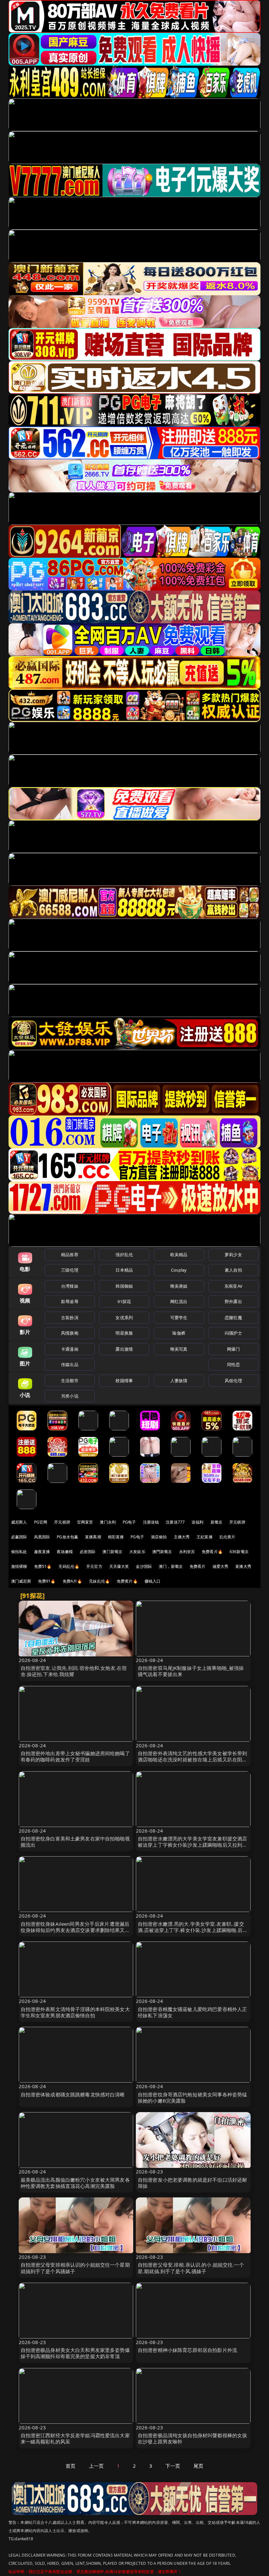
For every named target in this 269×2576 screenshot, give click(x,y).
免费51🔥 (43, 1566)
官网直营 (85, 1522)
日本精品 (124, 1270)
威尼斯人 (19, 1522)
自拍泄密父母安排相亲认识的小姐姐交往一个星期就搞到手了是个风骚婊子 (75, 2268)
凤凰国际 (42, 1537)
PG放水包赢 (67, 1537)
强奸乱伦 (124, 1255)
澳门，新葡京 (171, 1566)
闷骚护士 (233, 1333)
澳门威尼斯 (21, 1581)
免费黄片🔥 (127, 1581)
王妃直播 (205, 1537)
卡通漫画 (70, 1349)
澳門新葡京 (162, 1552)
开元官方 (94, 1566)
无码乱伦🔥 (69, 1566)
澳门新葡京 (112, 1552)
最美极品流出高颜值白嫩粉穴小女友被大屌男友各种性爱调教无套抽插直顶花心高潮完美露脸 (75, 2183)
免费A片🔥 (72, 1581)
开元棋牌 (62, 1522)
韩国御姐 (124, 1286)
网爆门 (233, 1349)
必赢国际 (19, 1537)
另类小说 (70, 1396)
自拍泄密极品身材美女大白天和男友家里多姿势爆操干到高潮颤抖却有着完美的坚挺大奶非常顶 (75, 2353)
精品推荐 (70, 1255)
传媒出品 (70, 1364)
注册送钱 (151, 1522)
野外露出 (233, 1301)
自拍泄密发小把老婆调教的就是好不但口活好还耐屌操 (192, 2183)
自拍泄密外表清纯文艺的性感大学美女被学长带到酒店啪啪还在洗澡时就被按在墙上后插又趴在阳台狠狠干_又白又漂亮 (192, 1759)
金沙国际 (144, 1566)
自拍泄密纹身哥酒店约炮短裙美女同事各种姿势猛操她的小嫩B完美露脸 (192, 2098)
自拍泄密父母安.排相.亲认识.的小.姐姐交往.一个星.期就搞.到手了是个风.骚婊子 (191, 2268)
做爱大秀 (221, 1566)
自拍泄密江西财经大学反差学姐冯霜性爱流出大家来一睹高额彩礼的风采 (75, 2438)
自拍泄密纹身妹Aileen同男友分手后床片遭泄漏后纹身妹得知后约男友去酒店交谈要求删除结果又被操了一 (75, 1930)
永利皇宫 (187, 1552)
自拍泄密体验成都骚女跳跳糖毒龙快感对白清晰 (73, 2094)
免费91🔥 (47, 1581)
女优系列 (124, 1318)
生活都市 (70, 1381)
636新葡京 (239, 1552)
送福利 (197, 1522)
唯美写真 (179, 1349)
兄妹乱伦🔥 (99, 1581)
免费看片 (198, 1566)
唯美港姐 (179, 1286)
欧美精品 (179, 1255)
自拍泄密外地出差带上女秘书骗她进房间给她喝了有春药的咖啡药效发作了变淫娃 (75, 1756)
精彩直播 (116, 1537)
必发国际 (88, 1552)
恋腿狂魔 (233, 1318)
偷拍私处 (19, 1552)
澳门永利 (108, 1522)
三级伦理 (70, 1270)
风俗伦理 (233, 1381)
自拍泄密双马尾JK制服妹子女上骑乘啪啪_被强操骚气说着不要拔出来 (191, 1671)
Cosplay (179, 1270)
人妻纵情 (179, 1381)
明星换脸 (124, 1333)
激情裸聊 (19, 1566)
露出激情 (124, 1349)
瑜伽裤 (179, 1333)
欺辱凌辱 (70, 1301)
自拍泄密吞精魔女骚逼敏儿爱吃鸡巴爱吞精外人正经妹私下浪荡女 (192, 2012)
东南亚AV (233, 1286)
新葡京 (217, 1522)
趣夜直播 (42, 1552)
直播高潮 (93, 1537)
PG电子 (129, 1522)
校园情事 (124, 1381)
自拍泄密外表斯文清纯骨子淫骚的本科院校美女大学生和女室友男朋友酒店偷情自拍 (75, 2012)
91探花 (124, 1301)
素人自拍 (233, 1270)
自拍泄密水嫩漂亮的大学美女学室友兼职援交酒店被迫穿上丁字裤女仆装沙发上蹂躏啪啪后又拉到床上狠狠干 (192, 1845)
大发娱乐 (137, 1552)
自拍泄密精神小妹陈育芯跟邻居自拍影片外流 (187, 2350)
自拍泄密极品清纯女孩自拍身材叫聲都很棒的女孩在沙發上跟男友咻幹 (192, 2438)
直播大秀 (243, 1566)
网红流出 (179, 1301)
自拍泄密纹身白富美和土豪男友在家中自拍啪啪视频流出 (75, 1842)
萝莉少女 (233, 1255)
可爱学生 (179, 1318)
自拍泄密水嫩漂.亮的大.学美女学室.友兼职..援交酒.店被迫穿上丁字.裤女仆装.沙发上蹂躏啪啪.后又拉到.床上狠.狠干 (193, 1930)
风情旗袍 (70, 1333)
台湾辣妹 (70, 1286)
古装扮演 (70, 1318)
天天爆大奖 (119, 1566)
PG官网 (41, 1522)
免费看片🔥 (212, 1552)
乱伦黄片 (228, 1537)
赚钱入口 (153, 1581)
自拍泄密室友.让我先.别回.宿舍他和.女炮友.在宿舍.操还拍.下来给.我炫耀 (74, 1671)
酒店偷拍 (159, 1537)
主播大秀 (182, 1537)
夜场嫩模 (65, 1552)
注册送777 (175, 1522)
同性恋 (233, 1364)
